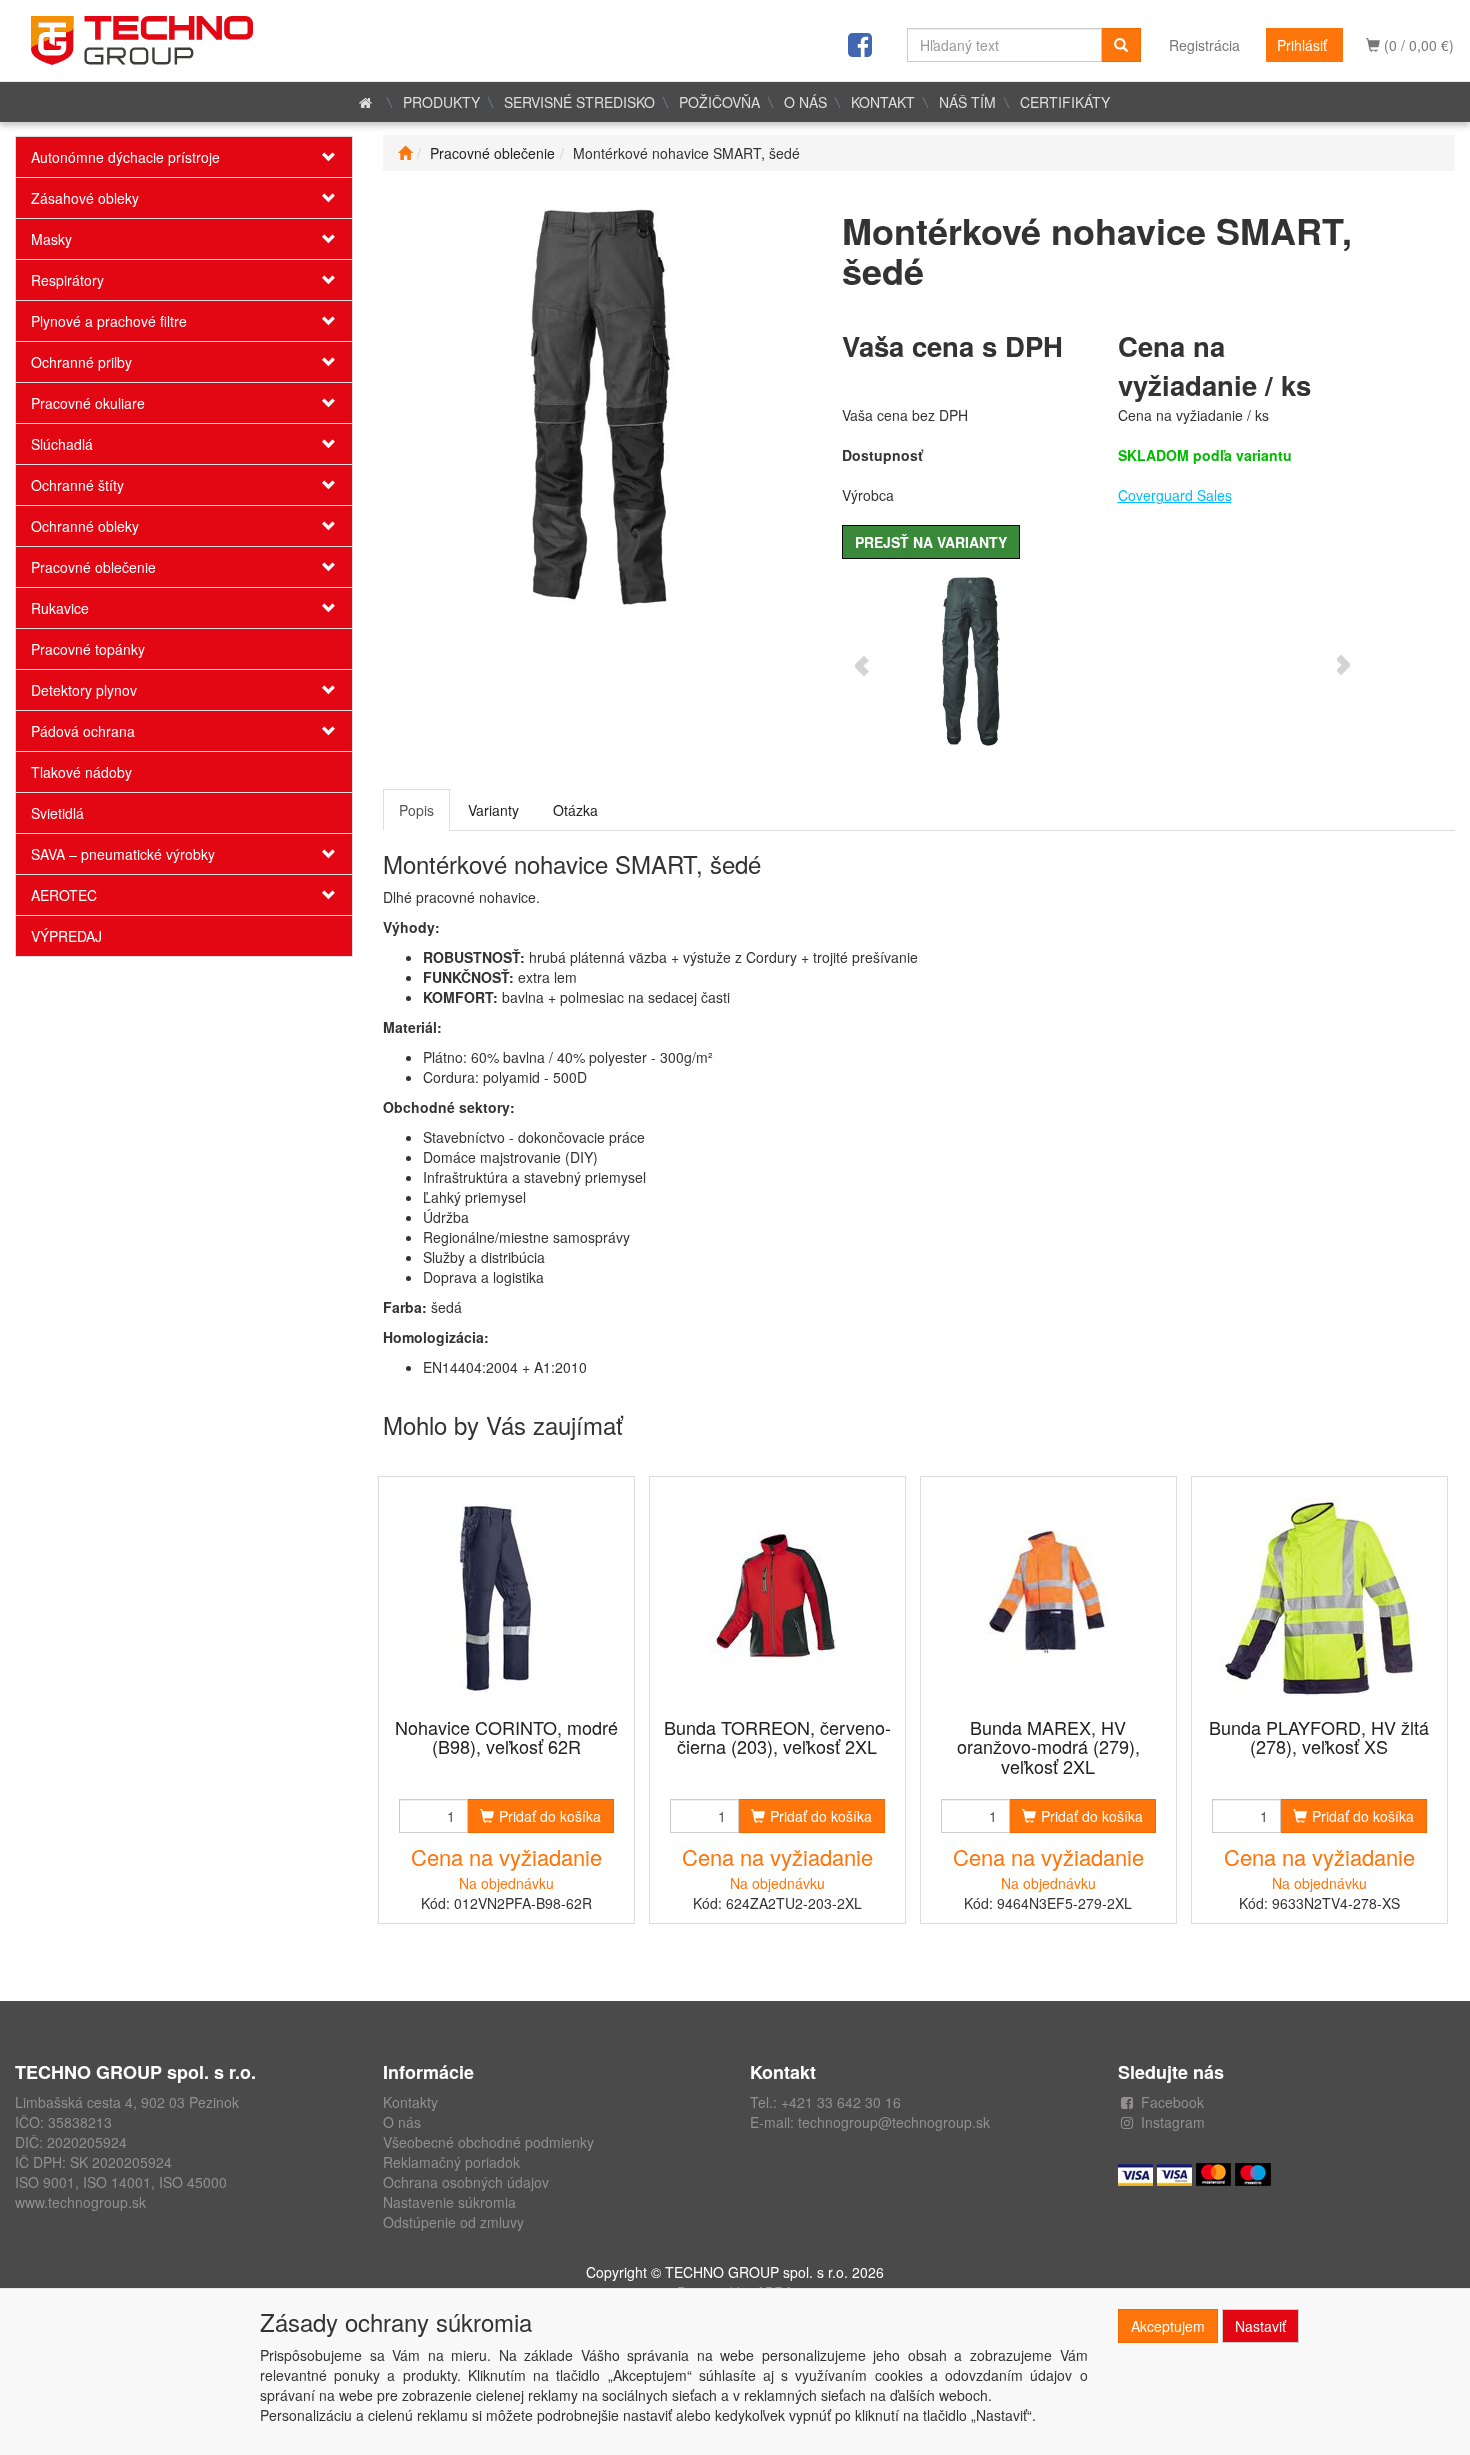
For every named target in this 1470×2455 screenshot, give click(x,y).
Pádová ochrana (83, 731)
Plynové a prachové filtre (109, 321)
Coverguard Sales (1175, 495)
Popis (416, 810)
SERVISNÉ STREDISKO (579, 102)
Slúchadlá (62, 444)
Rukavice (60, 608)
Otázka (575, 810)
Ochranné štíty (77, 485)
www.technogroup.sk (80, 2202)
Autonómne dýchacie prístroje (125, 157)
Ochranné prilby (81, 362)
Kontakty (410, 2102)
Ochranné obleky (85, 526)
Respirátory (67, 280)
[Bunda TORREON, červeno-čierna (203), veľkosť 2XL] (777, 1598)
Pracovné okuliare (88, 403)
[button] (324, 157)
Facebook (1172, 2102)
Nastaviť (1260, 2326)
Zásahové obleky (85, 198)
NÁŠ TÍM (967, 102)
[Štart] (405, 153)
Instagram (1173, 2122)
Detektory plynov (84, 690)
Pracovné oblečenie (93, 567)
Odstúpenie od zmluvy (453, 2222)
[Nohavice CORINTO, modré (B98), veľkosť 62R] (506, 1598)
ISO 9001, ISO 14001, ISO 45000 (121, 2182)
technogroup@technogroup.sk (894, 2122)
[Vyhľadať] (1121, 45)
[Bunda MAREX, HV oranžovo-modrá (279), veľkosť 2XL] (1048, 1598)
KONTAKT (883, 102)
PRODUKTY (441, 102)
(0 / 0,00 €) (1417, 45)
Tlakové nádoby (81, 772)
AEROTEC (64, 895)
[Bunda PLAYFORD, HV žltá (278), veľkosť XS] (1319, 1598)
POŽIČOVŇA (719, 102)
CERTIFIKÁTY (1065, 102)
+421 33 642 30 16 (841, 2102)
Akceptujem (1168, 2326)
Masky (51, 239)
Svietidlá (57, 813)
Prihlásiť (1302, 45)
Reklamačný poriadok (451, 2162)
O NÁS (805, 102)
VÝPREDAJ (66, 936)
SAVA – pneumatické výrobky (123, 854)
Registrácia (1204, 45)
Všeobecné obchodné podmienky (488, 2142)
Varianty (493, 810)
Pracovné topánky (88, 649)
